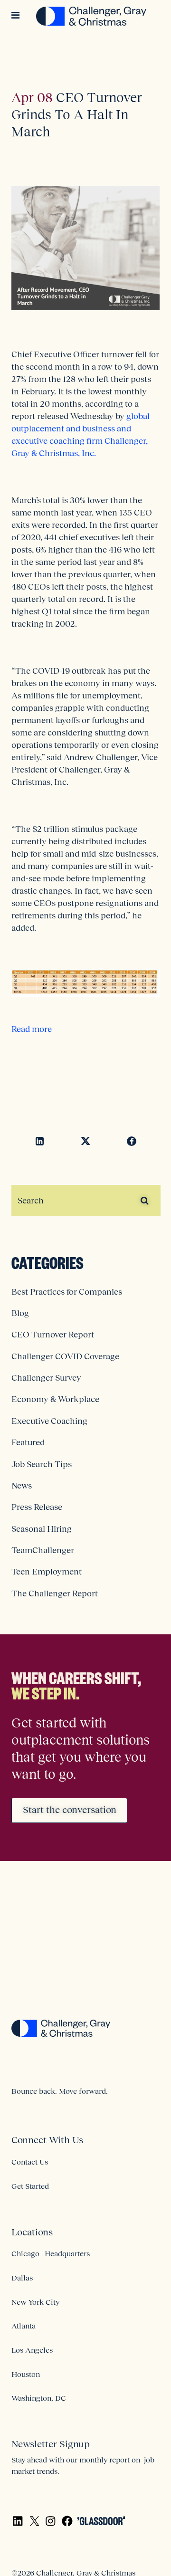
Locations (32, 2232)
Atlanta (24, 2326)
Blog (20, 1313)
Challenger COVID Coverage (65, 1356)
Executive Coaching (49, 1421)
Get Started (30, 2186)
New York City (35, 2302)
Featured (28, 1442)
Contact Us (30, 2162)
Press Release (37, 1507)
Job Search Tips (42, 1464)
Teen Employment (47, 1572)
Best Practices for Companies (67, 1292)
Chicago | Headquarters (51, 2253)
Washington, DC (39, 2398)
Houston (26, 2374)
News (22, 1486)
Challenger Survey (46, 1378)
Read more (32, 1029)
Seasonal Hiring (42, 1529)
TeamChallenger (43, 1550)
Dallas (22, 2278)
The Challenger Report (55, 1593)
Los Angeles (32, 2350)
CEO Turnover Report (53, 1335)
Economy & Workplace (55, 1399)
